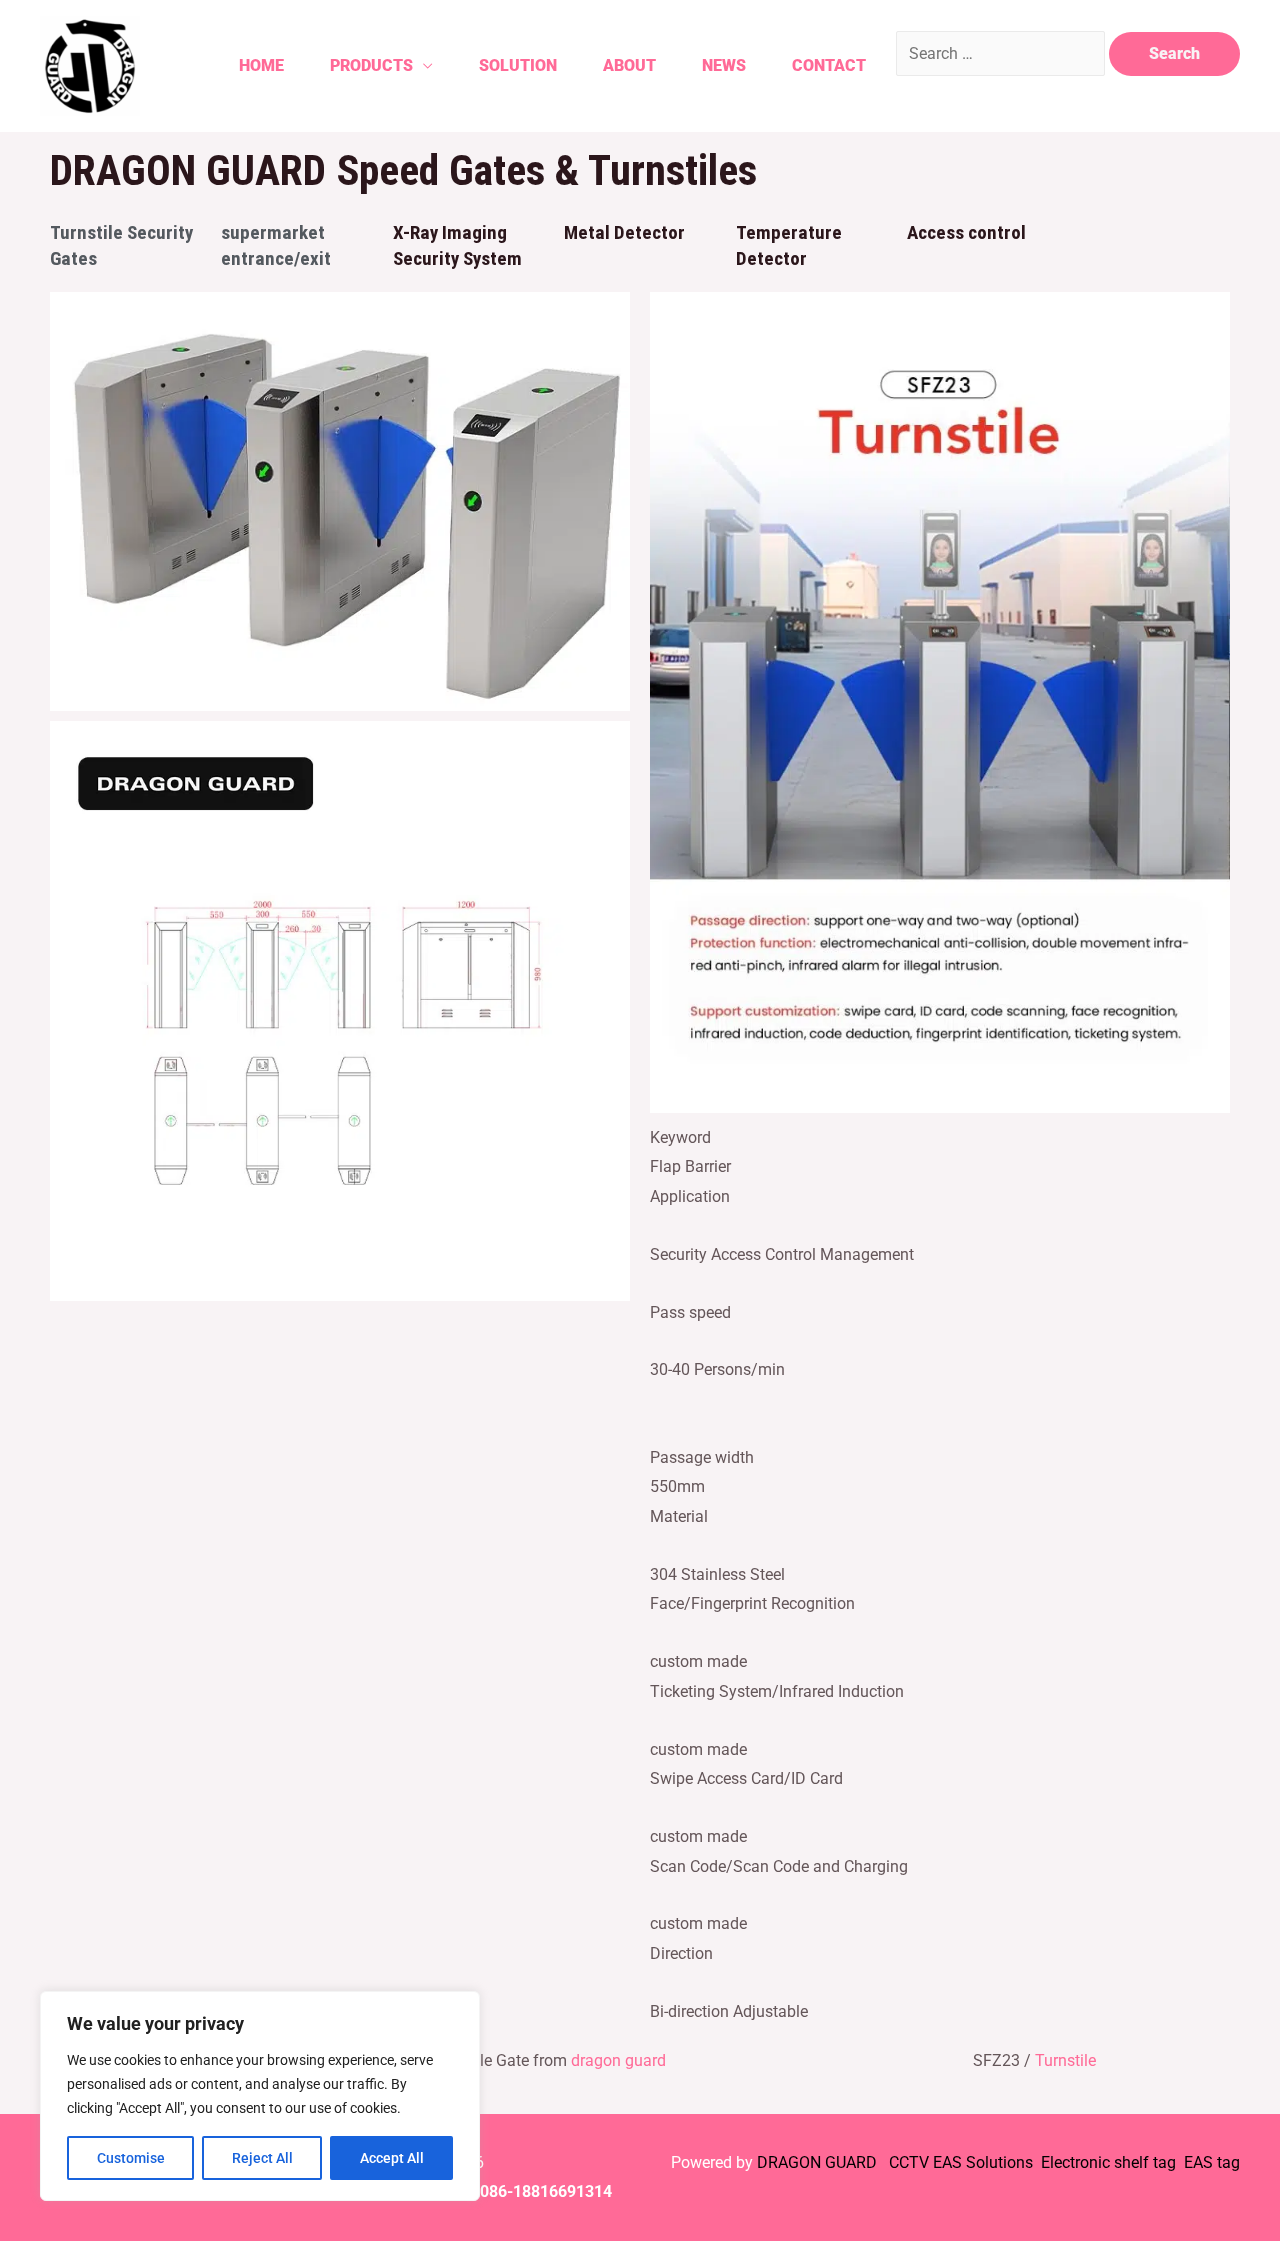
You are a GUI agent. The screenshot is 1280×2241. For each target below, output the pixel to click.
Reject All (262, 2158)
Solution (518, 65)
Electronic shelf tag (1108, 2162)
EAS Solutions (985, 2162)
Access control (966, 232)
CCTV (909, 2162)
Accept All (392, 2158)
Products (371, 65)
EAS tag (1210, 2162)
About (629, 65)
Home (261, 65)
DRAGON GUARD (819, 2162)
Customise (131, 2158)
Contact (829, 65)
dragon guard (618, 2060)
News (724, 65)
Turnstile (1065, 2060)
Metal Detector (624, 232)
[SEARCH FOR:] (1002, 53)
